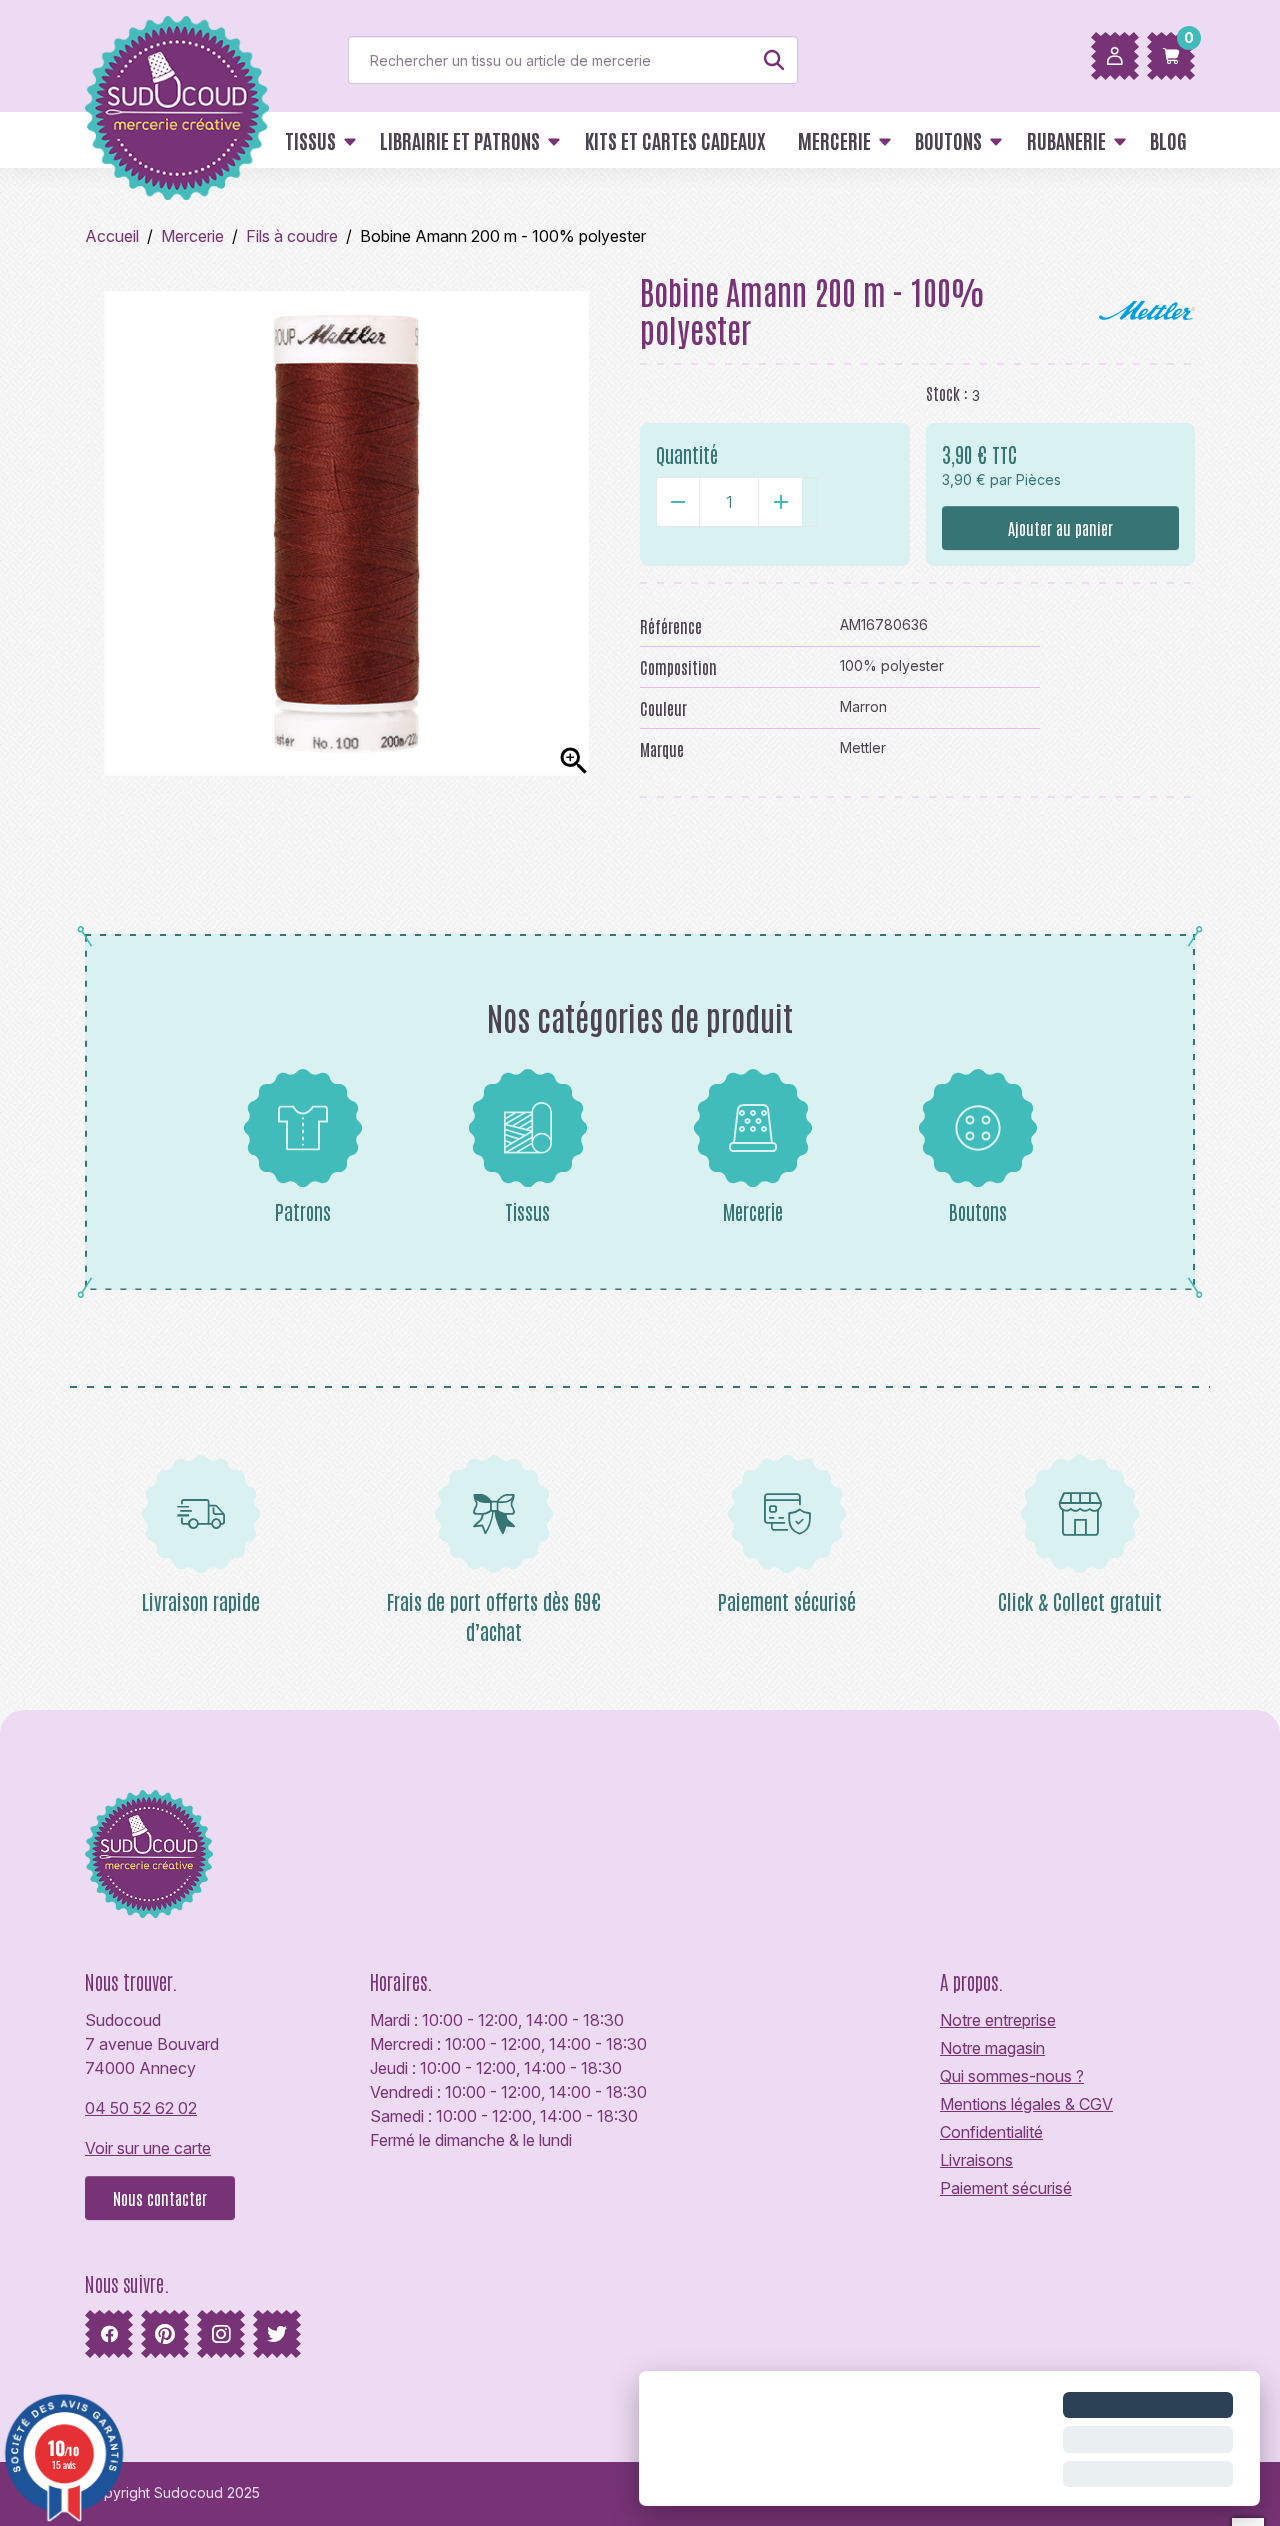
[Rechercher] (774, 60)
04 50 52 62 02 (141, 2108)
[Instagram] (221, 2334)
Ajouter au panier (1060, 528)
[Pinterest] (165, 2334)
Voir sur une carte (148, 2148)
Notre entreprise (998, 2020)
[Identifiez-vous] (1115, 56)
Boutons (978, 1211)
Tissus (527, 1211)
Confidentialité (991, 2132)
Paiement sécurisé (1006, 2188)
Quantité (687, 454)
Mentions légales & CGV (1026, 2104)
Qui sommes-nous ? (1012, 2076)
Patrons (303, 1211)
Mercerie (753, 1211)
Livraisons (976, 2160)
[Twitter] (277, 2334)
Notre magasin (992, 2048)
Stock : (947, 393)
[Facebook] (109, 2334)
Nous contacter (160, 2198)
